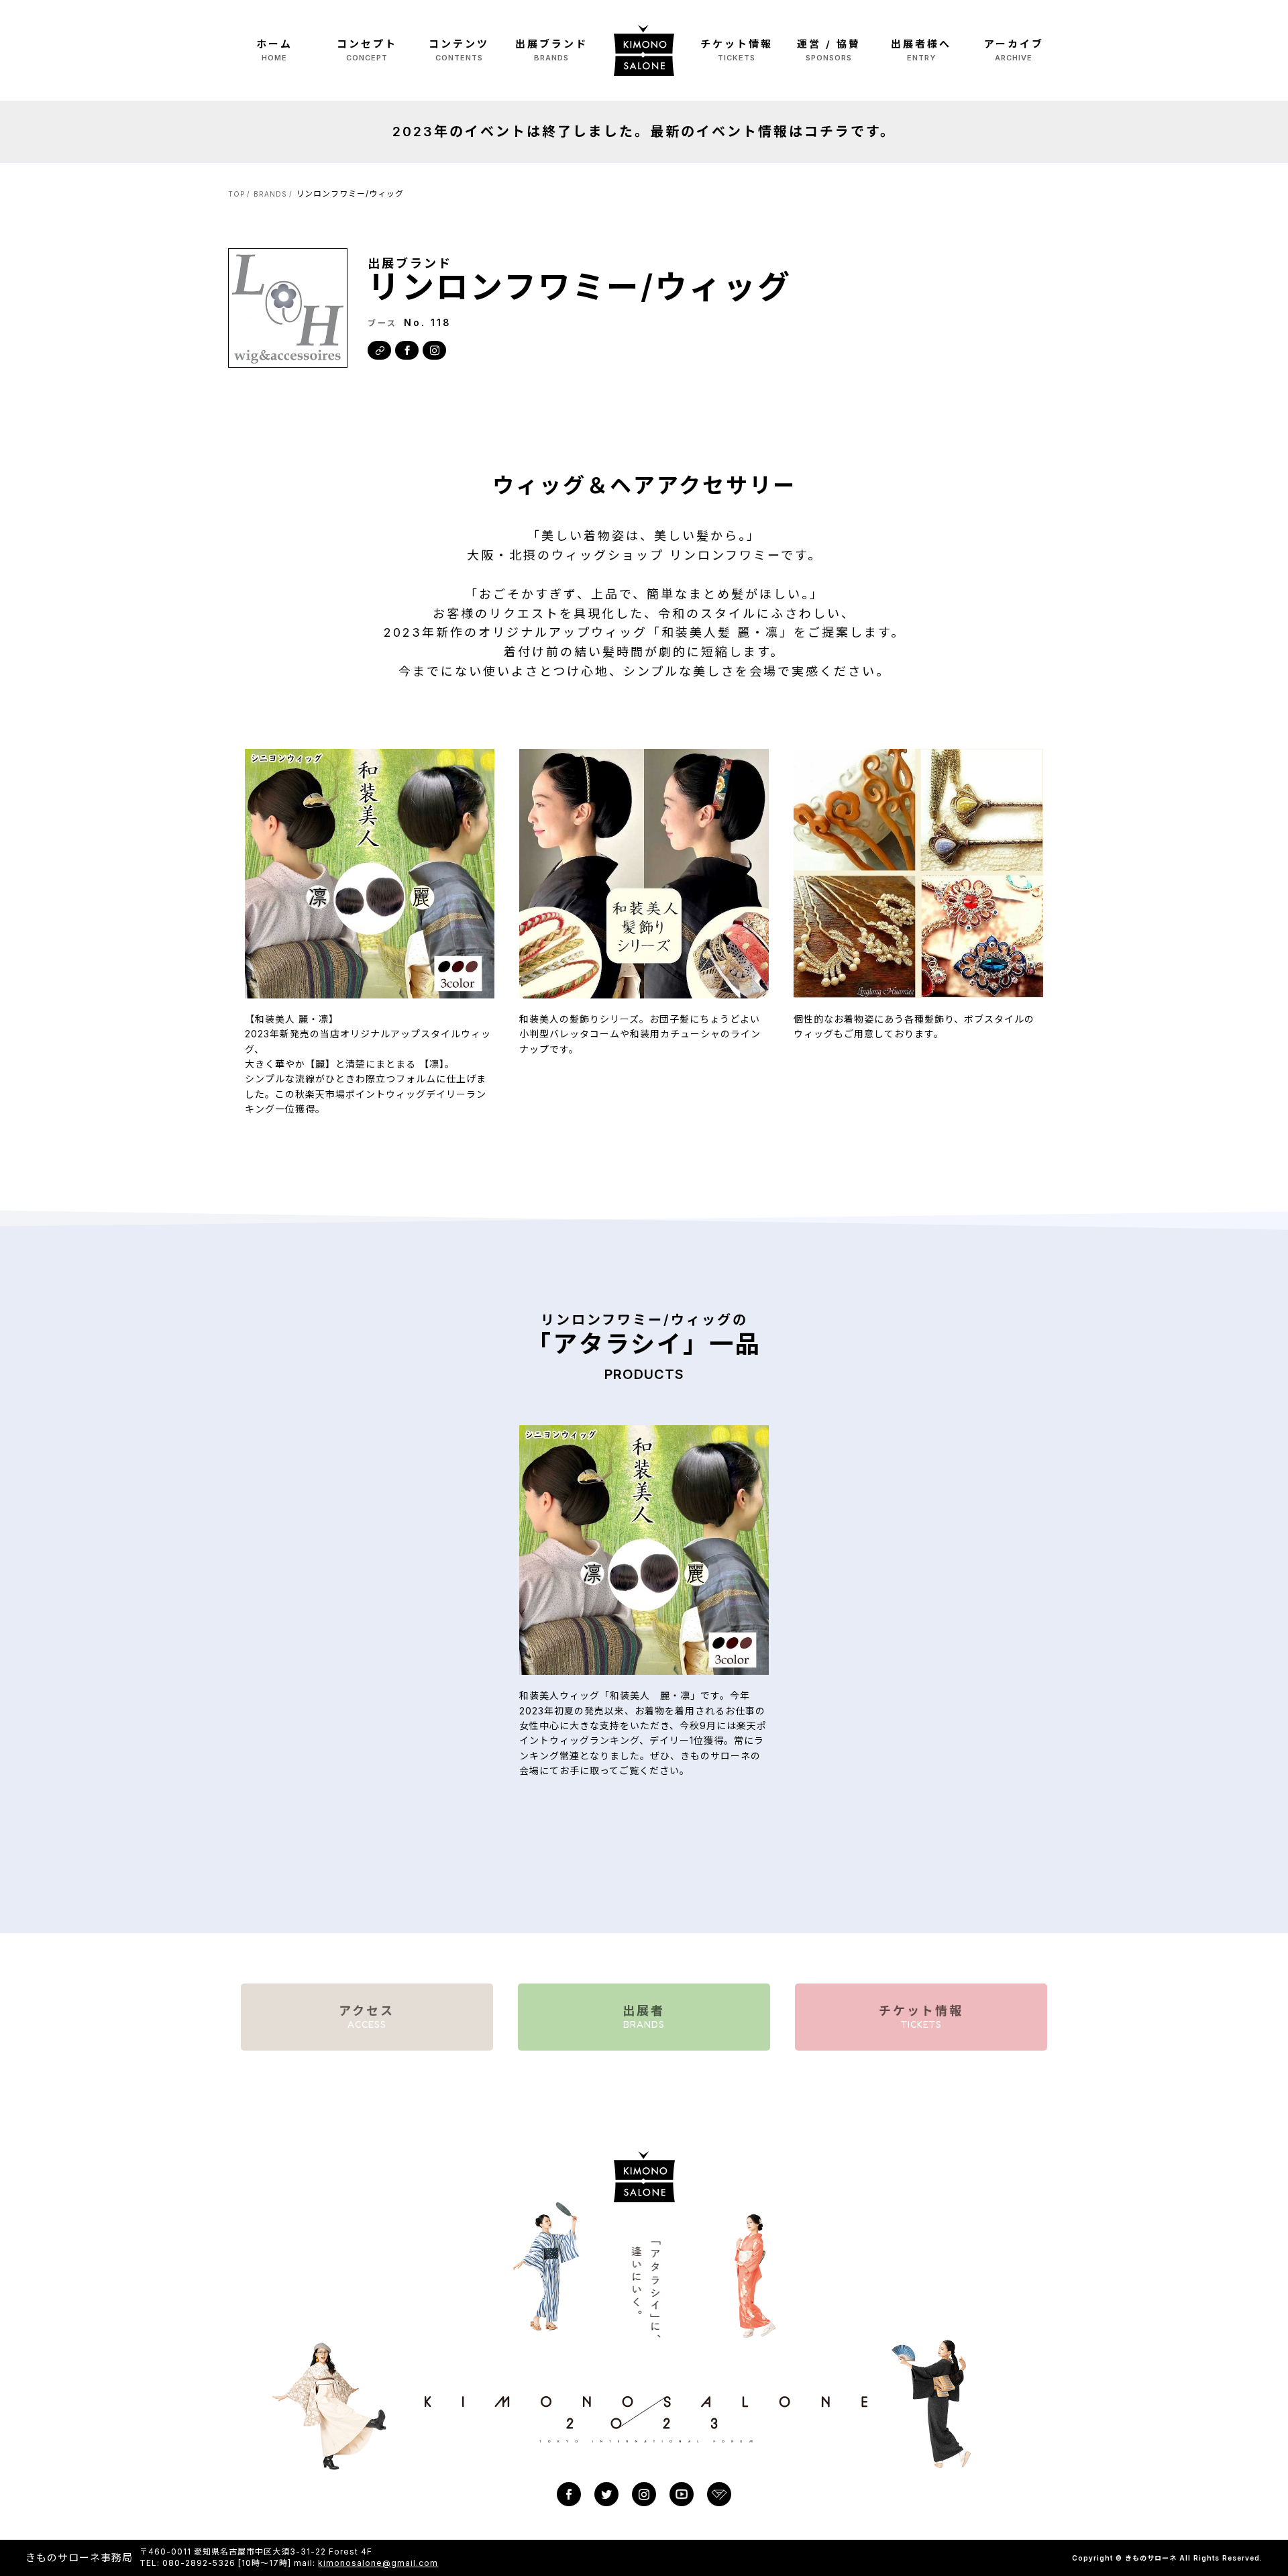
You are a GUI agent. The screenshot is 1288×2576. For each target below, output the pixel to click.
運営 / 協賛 (829, 50)
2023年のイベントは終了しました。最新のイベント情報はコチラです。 (644, 132)
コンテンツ (459, 50)
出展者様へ (921, 50)
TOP (236, 194)
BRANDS (270, 194)
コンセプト (367, 50)
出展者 (644, 2017)
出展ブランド (551, 50)
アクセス (367, 2017)
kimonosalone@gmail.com (378, 2563)
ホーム (274, 50)
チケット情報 (737, 50)
